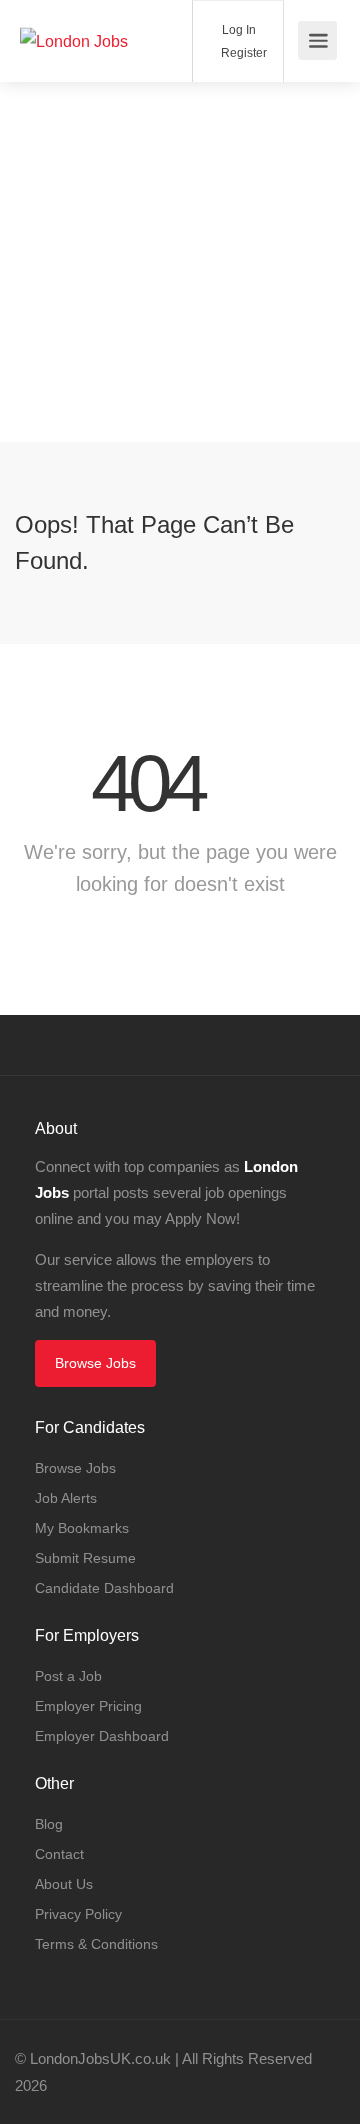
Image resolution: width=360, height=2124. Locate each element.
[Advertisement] (180, 262)
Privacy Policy (78, 1914)
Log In (237, 30)
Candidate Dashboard (104, 1588)
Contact (59, 1854)
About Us (64, 1884)
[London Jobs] (74, 13)
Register (242, 53)
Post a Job (68, 1676)
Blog (49, 1824)
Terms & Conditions (96, 1944)
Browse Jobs (95, 1363)
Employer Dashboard (102, 1736)
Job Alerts (66, 1498)
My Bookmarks (82, 1528)
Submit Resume (85, 1558)
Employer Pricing (88, 1706)
